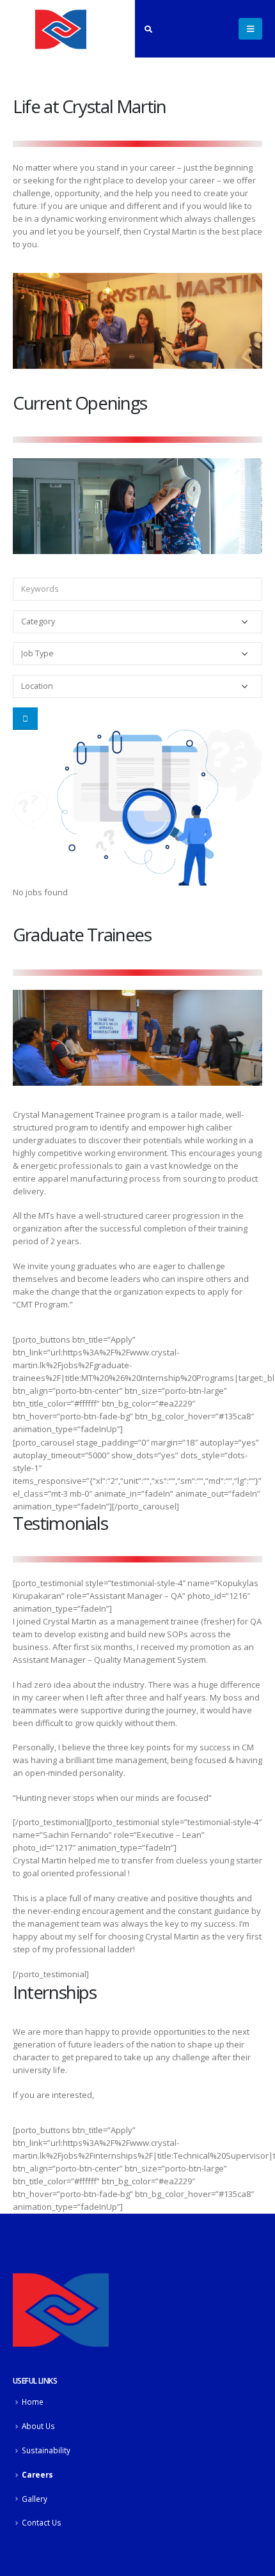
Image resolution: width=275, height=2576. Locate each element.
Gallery (35, 2499)
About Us (38, 2426)
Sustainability (46, 2450)
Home (33, 2402)
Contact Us (42, 2522)
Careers (37, 2474)
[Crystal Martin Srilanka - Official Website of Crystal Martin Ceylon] (61, 29)
